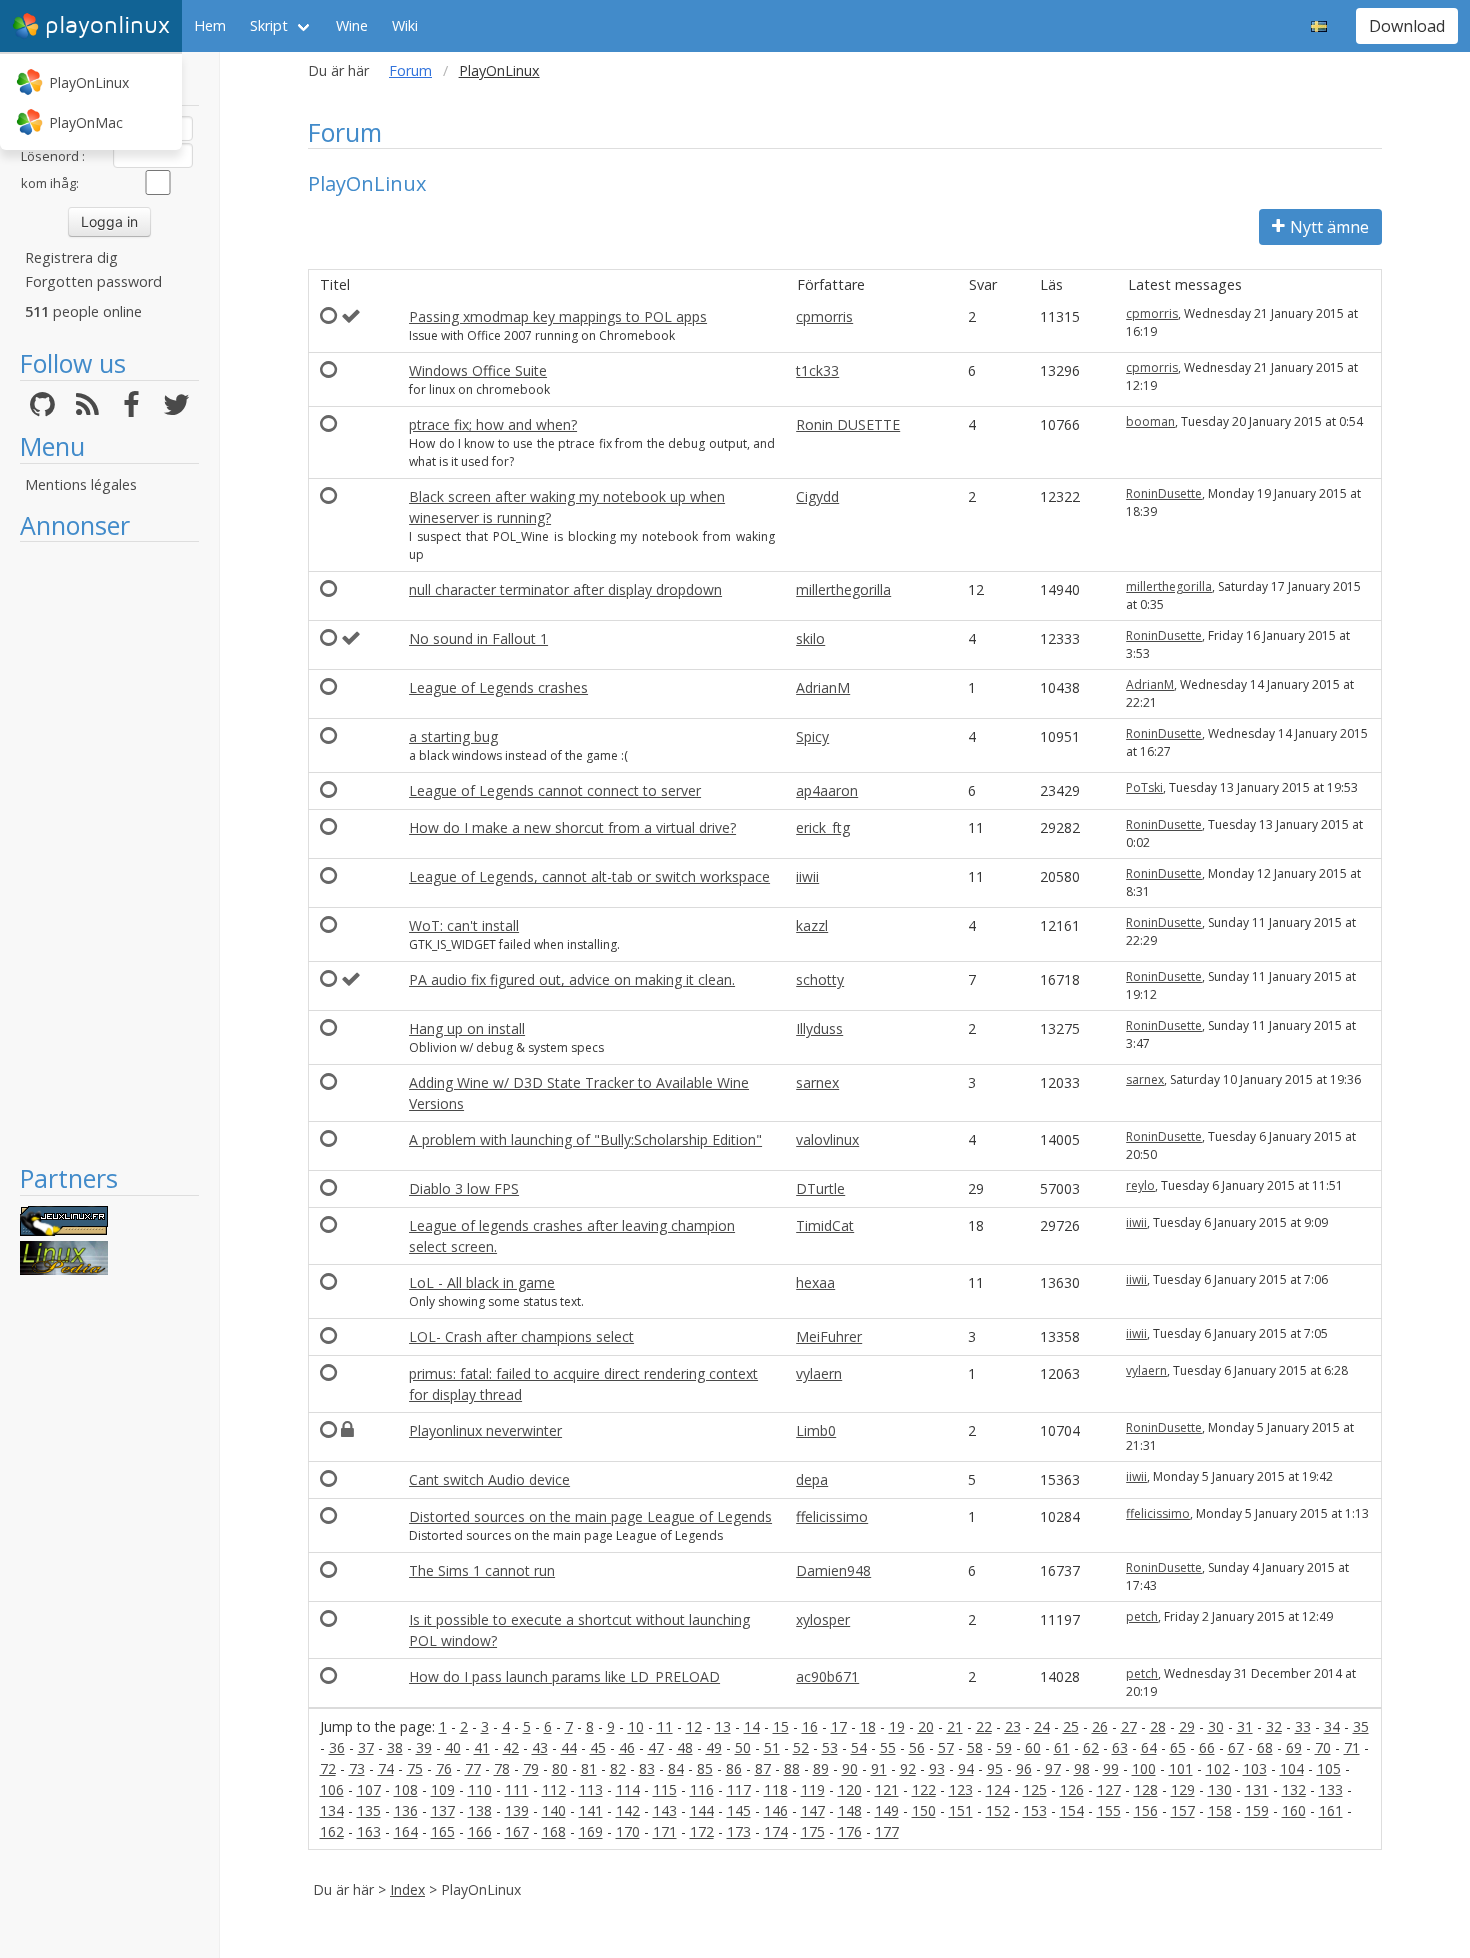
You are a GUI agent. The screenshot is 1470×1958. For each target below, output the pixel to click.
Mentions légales (81, 484)
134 (332, 1810)
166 (480, 1831)
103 (1255, 1768)
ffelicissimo (832, 1516)
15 (781, 1726)
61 (1062, 1747)
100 (1144, 1768)
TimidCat (825, 1225)
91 (879, 1768)
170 (628, 1831)
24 (1042, 1726)
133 (1331, 1789)
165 (443, 1831)
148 (850, 1810)
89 (821, 1768)
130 (1220, 1789)
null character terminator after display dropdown (565, 589)
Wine (352, 25)
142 (628, 1810)
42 (511, 1747)
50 (743, 1747)
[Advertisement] (109, 852)
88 (792, 1768)
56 (917, 1747)
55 (888, 1747)
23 (1013, 1726)
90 (850, 1768)
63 (1120, 1747)
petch (1142, 1616)
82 (618, 1768)
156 (1146, 1810)
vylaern (819, 1373)
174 (776, 1831)
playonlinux (107, 25)
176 (850, 1831)
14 (752, 1726)
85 (705, 1768)
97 (1053, 1768)
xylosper (823, 1619)
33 (1303, 1726)
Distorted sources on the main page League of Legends (590, 1516)
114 (628, 1789)
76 (444, 1768)
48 (685, 1747)
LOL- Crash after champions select (521, 1336)
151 (961, 1810)
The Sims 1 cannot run (482, 1570)
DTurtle (820, 1188)
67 (1236, 1747)
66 (1207, 1747)
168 (554, 1831)
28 (1158, 1726)
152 (998, 1810)
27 (1129, 1726)
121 (887, 1789)
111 (517, 1789)
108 (406, 1789)
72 (328, 1768)
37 (366, 1747)
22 (984, 1726)
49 (714, 1747)
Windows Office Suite (478, 370)
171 (665, 1831)
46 (627, 1747)
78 (502, 1768)
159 (1257, 1810)
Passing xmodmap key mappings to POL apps (558, 316)
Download (1407, 26)
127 (1109, 1789)
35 (1361, 1726)
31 (1245, 1726)
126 (1072, 1789)
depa (812, 1479)
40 (453, 1747)
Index (407, 1889)
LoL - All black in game (482, 1282)
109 (443, 1789)
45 (598, 1747)
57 (946, 1747)
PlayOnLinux (89, 82)
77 (473, 1768)
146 (776, 1810)
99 (1111, 1768)
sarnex (817, 1082)
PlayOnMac (86, 122)
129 (1183, 1789)
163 (369, 1831)
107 (369, 1789)
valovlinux (827, 1139)
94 (966, 1768)
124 (998, 1789)
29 (1187, 1726)
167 (517, 1831)
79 (531, 1768)
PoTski (1144, 787)
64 (1149, 1747)
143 (665, 1810)
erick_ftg (823, 827)
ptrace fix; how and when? (493, 424)
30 (1216, 1726)
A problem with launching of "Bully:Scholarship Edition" (585, 1139)
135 (369, 1810)
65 (1178, 1747)
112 (554, 1789)
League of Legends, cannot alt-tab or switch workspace (589, 876)
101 (1181, 1768)
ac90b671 (827, 1676)
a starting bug (453, 736)
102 (1218, 1768)
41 (482, 1747)
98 (1082, 1768)
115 (665, 1789)
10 (636, 1726)
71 (1352, 1747)
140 (554, 1810)
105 (1329, 1768)
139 (517, 1810)
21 (955, 1726)
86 (734, 1768)
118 (776, 1789)
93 (937, 1768)
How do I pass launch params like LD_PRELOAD (564, 1676)
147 (813, 1810)
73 (357, 1768)
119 (813, 1789)
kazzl (812, 925)
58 (975, 1747)
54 (859, 1747)
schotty (820, 979)
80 (560, 1768)
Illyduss (819, 1028)
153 (1035, 1810)
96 (1024, 1768)
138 (480, 1810)
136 (406, 1810)
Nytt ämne (1329, 227)
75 (415, 1768)
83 (647, 1768)
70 (1323, 1747)
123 (961, 1789)
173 (739, 1831)
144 (702, 1810)
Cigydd (817, 496)
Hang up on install (467, 1028)
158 (1220, 1810)
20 (926, 1726)
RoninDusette (1164, 493)
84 (676, 1768)
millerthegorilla (843, 589)
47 (656, 1747)
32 (1274, 1726)
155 (1109, 1810)
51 (772, 1747)
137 (443, 1810)
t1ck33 (817, 370)
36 (337, 1747)
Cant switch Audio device (489, 1479)
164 (406, 1831)
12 (694, 1726)
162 (332, 1831)
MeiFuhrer (829, 1336)
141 (591, 1810)
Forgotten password (93, 281)
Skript (269, 25)
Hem (210, 25)
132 (1294, 1789)
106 (332, 1789)
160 (1294, 1810)
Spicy (812, 736)
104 (1292, 1768)
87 (763, 1768)
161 (1331, 1810)
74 (386, 1768)
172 (702, 1831)
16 (810, 1726)
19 (897, 1726)
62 (1091, 1747)
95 (995, 1768)
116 (702, 1789)
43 (540, 1747)
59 (1004, 1747)
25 (1071, 1726)
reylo (1140, 1185)
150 (924, 1810)
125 (1035, 1789)
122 (924, 1789)
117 (739, 1789)
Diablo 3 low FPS (464, 1188)
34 (1332, 1726)
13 (723, 1726)
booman (1150, 421)
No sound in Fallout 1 (478, 638)
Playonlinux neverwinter (485, 1430)
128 (1146, 1789)
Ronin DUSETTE (848, 424)
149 (887, 1810)
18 (868, 1726)
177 (887, 1831)
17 (839, 1726)
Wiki (405, 25)
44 (569, 1747)
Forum (410, 70)
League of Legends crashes (498, 687)
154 (1072, 1810)
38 (395, 1747)
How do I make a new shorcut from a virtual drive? (572, 827)
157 (1183, 1810)
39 (424, 1747)
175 (813, 1831)
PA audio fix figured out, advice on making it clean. (572, 979)
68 (1265, 1747)
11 (665, 1726)
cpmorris (824, 316)
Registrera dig (71, 257)
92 (908, 1768)
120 (850, 1789)
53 (830, 1747)
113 (591, 1789)
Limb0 (816, 1430)
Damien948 (833, 1570)
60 (1033, 1747)
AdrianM (823, 687)
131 (1257, 1789)
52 (801, 1747)
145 (739, 1810)
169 (591, 1831)
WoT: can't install (464, 925)
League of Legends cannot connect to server (555, 790)
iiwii (807, 876)
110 (480, 1789)
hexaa (815, 1282)
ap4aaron (827, 790)
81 (589, 1768)
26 (1100, 1726)
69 (1294, 1747)
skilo (810, 638)
